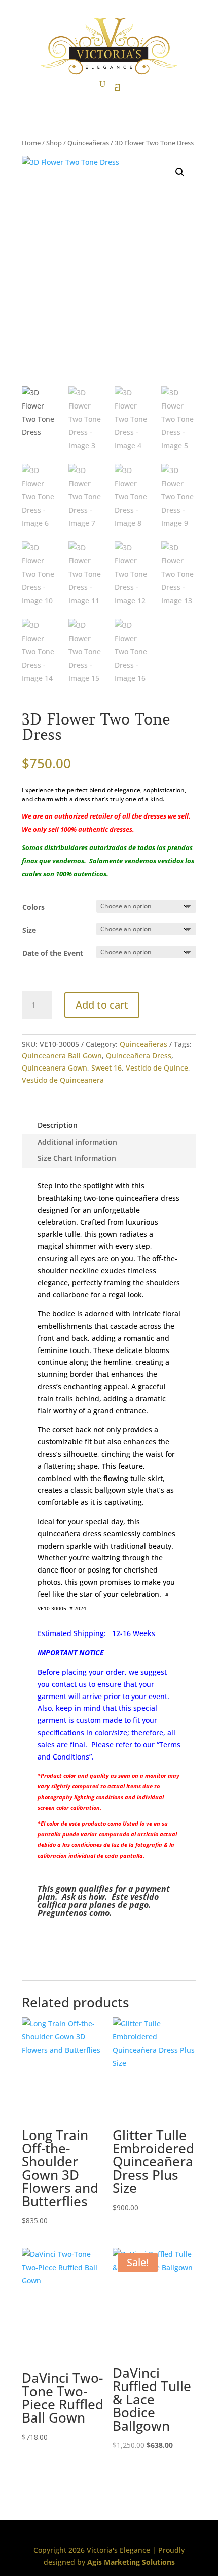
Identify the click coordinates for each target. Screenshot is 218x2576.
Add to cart (102, 1005)
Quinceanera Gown (55, 1068)
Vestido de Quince (157, 1068)
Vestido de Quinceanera (63, 1080)
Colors (33, 907)
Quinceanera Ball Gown (62, 1056)
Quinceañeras (88, 143)
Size (29, 930)
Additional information (77, 1142)
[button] (180, 172)
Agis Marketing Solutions (131, 2562)
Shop (54, 143)
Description (58, 1125)
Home (31, 143)
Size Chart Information (77, 1158)
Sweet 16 (106, 1068)
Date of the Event (53, 953)
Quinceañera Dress (139, 1056)
